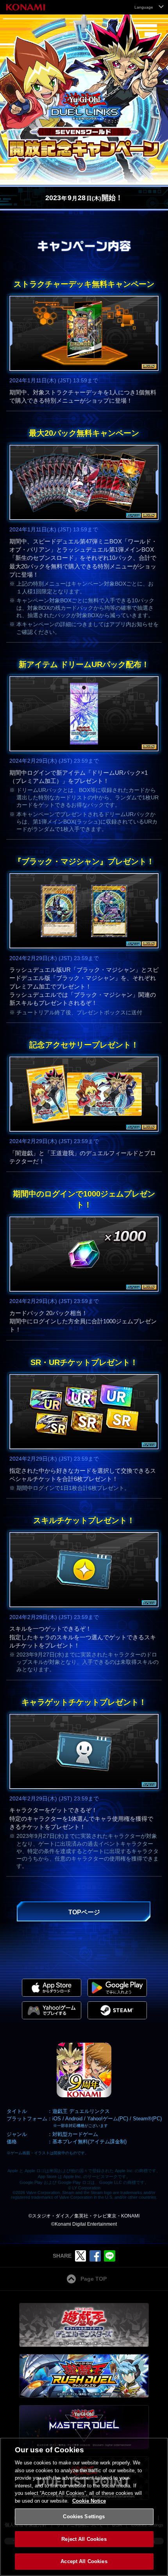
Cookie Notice (89, 2501)
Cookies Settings (84, 2517)
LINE (110, 2256)
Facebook (95, 2256)
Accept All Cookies (84, 2561)
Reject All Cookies (84, 2539)
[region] (84, 2507)
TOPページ (84, 1912)
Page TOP (94, 2279)
